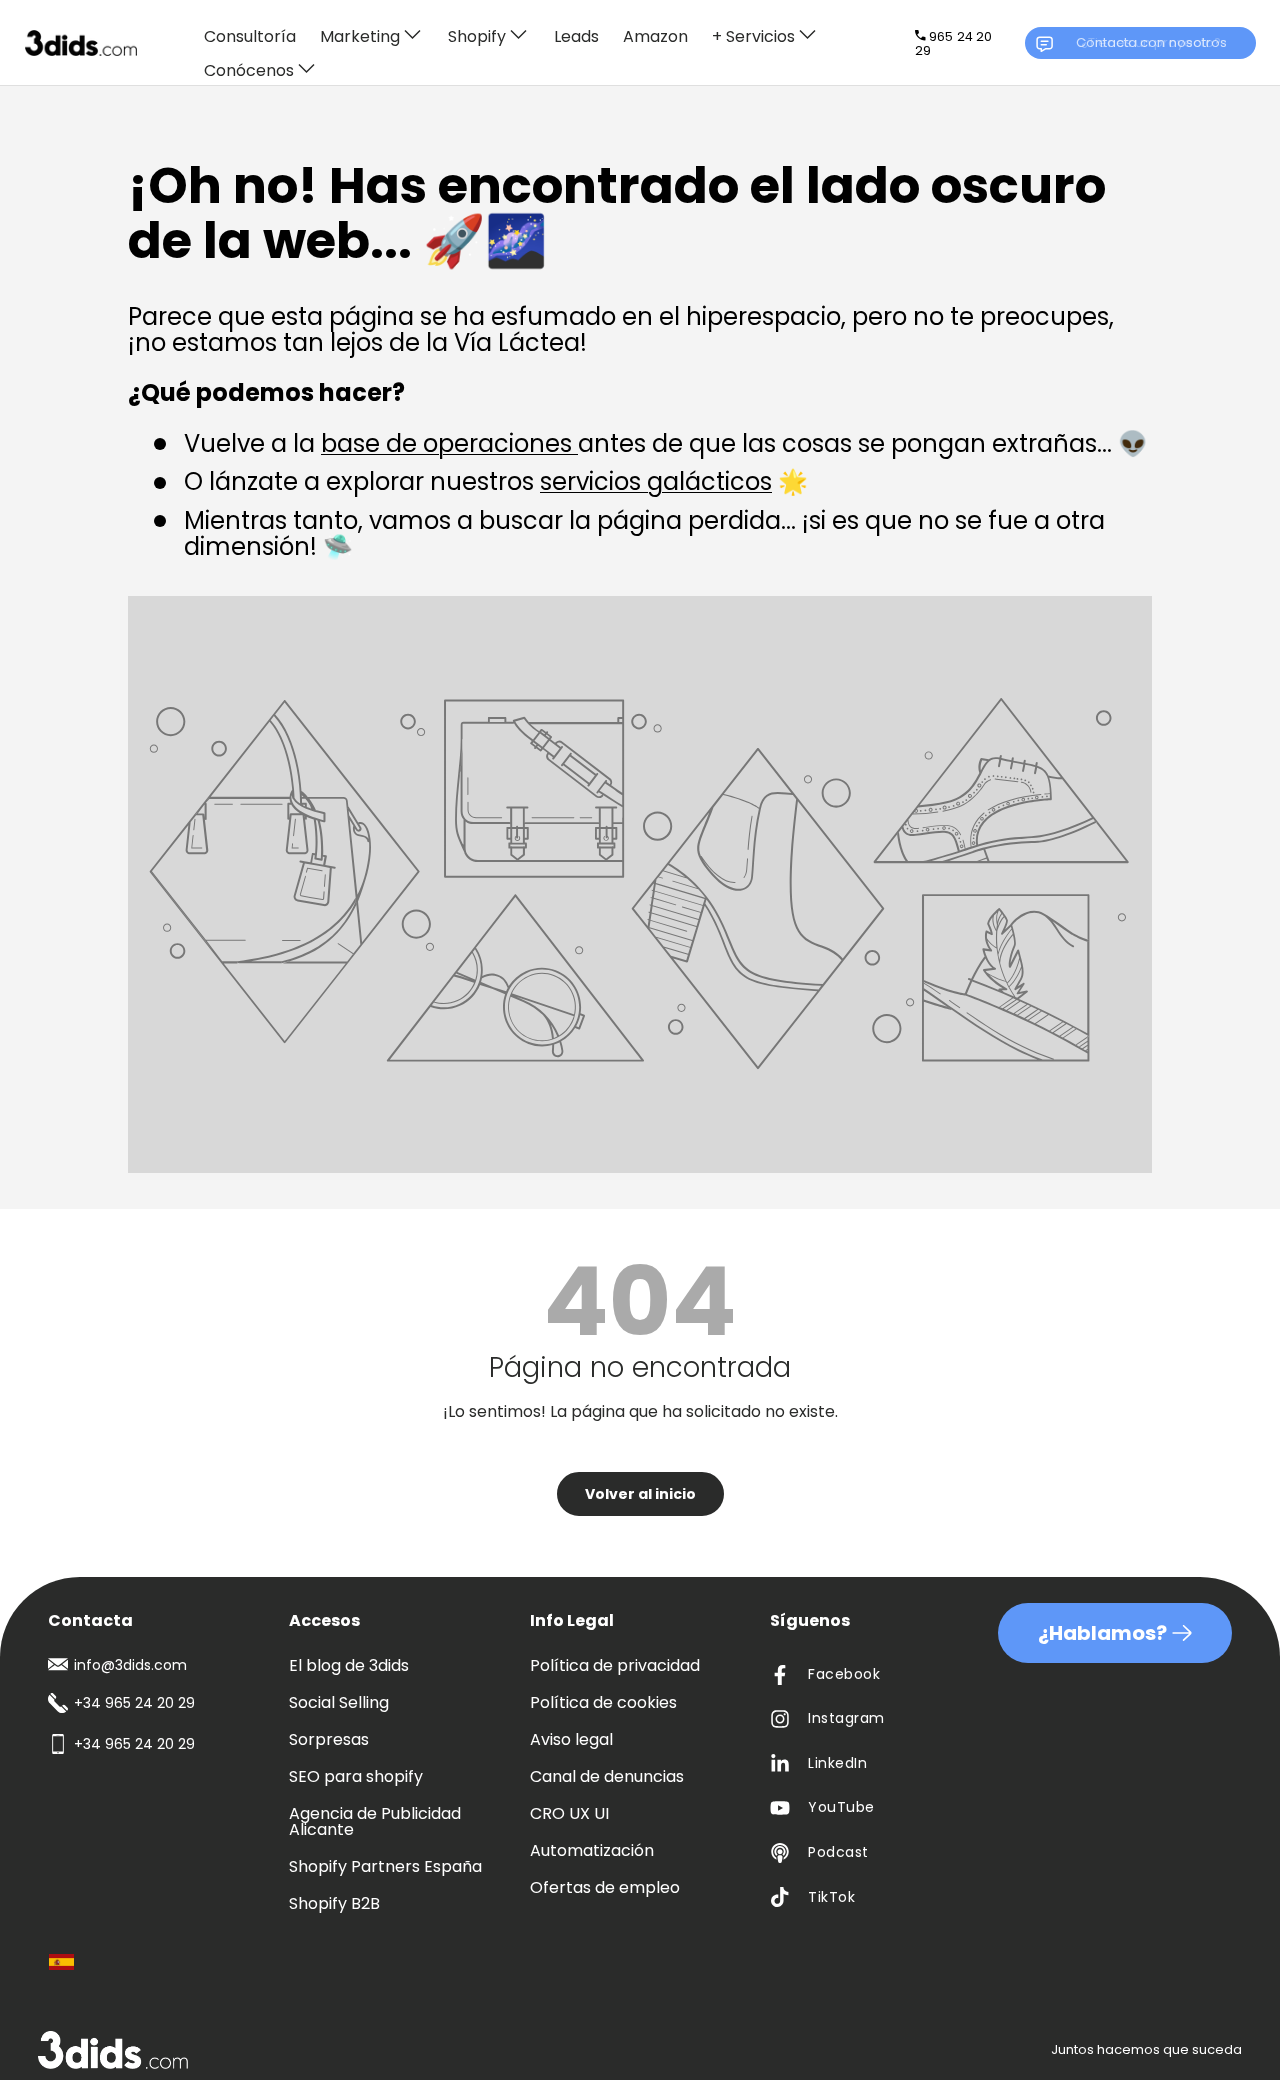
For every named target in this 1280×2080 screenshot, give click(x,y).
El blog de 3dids (349, 1665)
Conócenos (249, 69)
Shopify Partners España (385, 1866)
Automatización (592, 1850)
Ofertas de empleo (605, 1887)
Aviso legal (571, 1739)
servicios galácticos (656, 481)
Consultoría (250, 37)
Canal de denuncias (607, 1776)
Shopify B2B (334, 1903)
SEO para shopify (356, 1776)
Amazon (655, 37)
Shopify (477, 35)
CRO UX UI (569, 1813)
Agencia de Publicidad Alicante (375, 1821)
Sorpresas (329, 1739)
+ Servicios (753, 35)
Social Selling (339, 1702)
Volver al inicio (640, 1494)
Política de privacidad (615, 1665)
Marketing (360, 35)
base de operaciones (449, 443)
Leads (576, 37)
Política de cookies (603, 1702)
